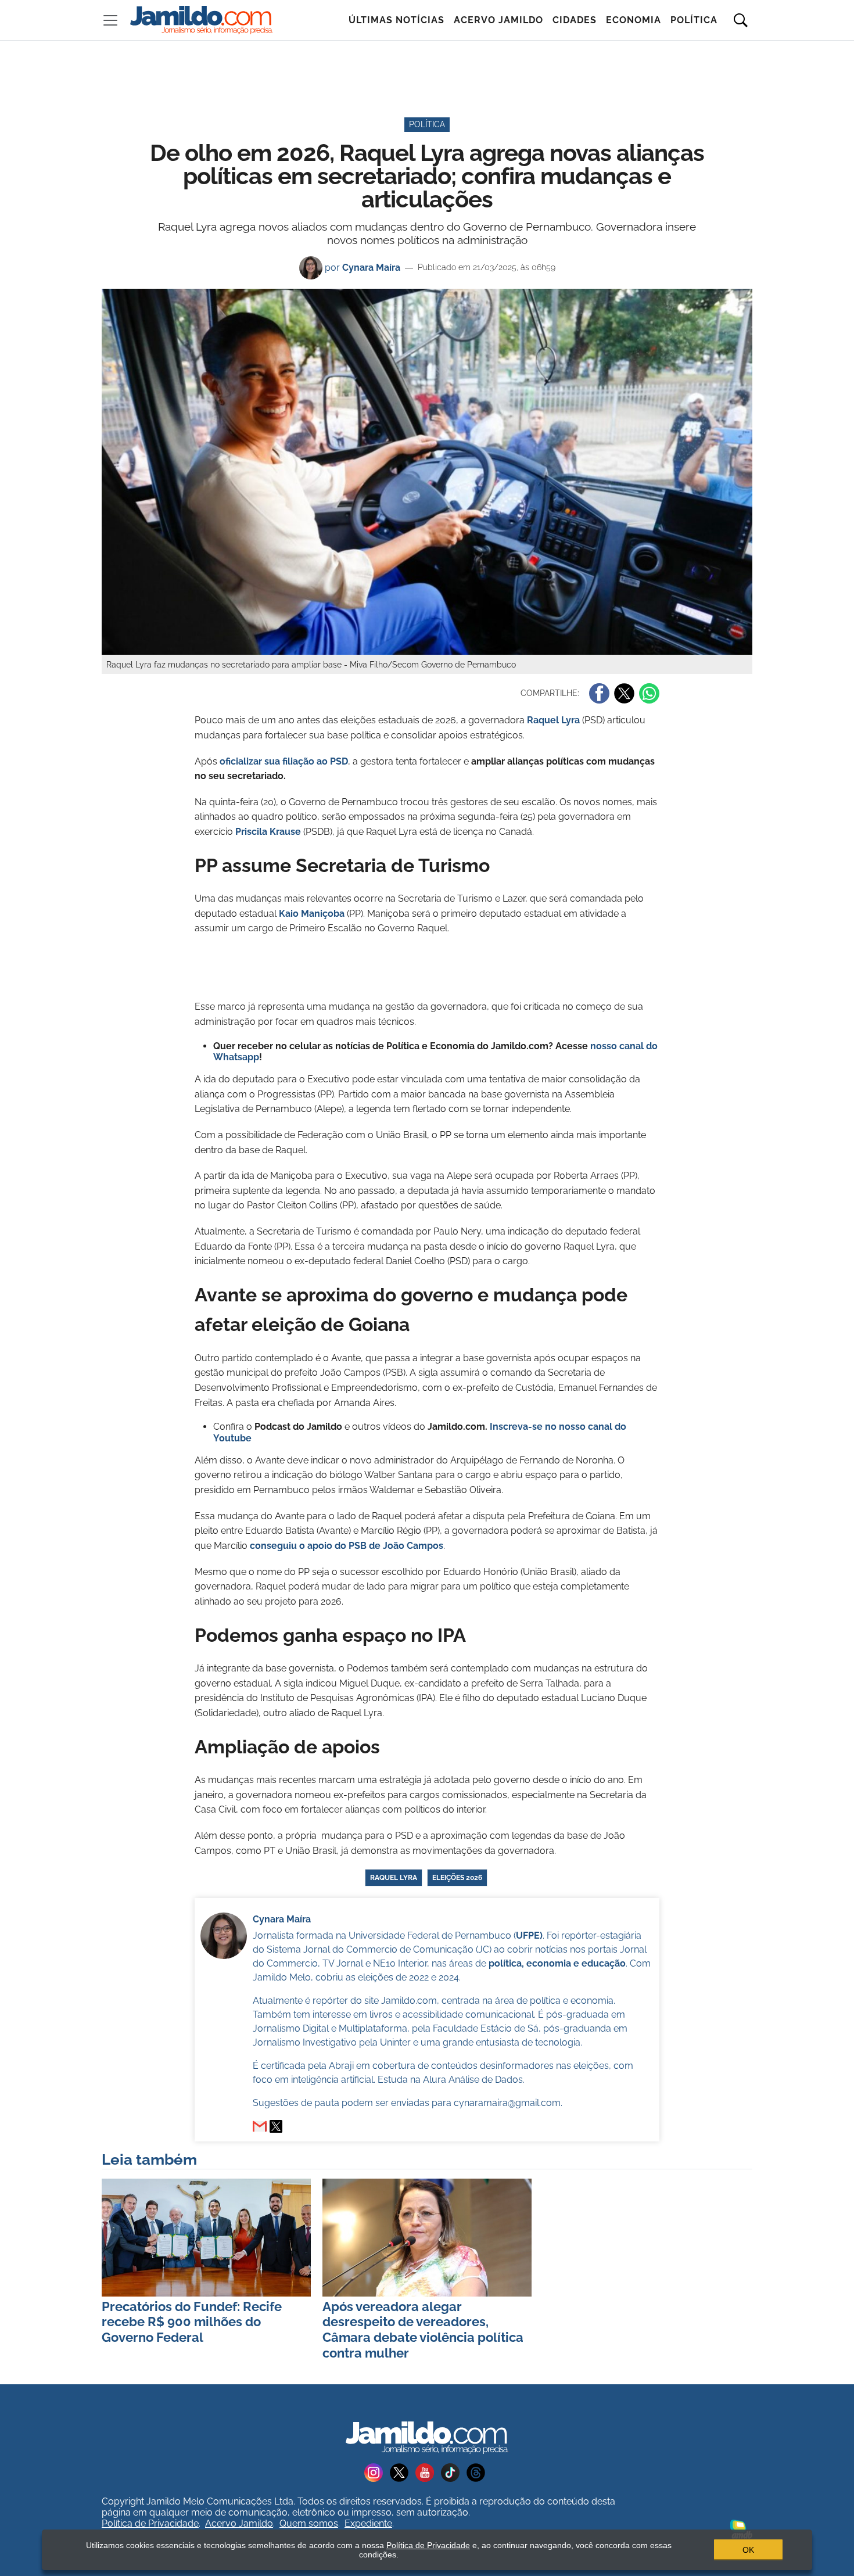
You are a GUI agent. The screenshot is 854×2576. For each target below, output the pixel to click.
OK (748, 2550)
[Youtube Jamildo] (428, 2472)
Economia (634, 20)
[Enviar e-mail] (260, 2126)
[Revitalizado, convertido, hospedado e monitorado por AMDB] (741, 2528)
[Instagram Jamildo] (377, 2472)
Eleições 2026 (457, 1878)
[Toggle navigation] (110, 20)
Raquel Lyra (553, 720)
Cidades (575, 20)
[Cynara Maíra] (276, 2126)
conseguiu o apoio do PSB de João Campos (347, 1546)
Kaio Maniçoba (312, 914)
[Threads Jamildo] (478, 2472)
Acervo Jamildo (498, 20)
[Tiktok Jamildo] (454, 2472)
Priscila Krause (268, 832)
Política (694, 20)
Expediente (368, 2523)
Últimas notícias (397, 20)
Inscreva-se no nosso (539, 1427)
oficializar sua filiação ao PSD (284, 761)
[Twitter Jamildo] (403, 2472)
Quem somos (309, 2523)
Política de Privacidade (150, 2523)
